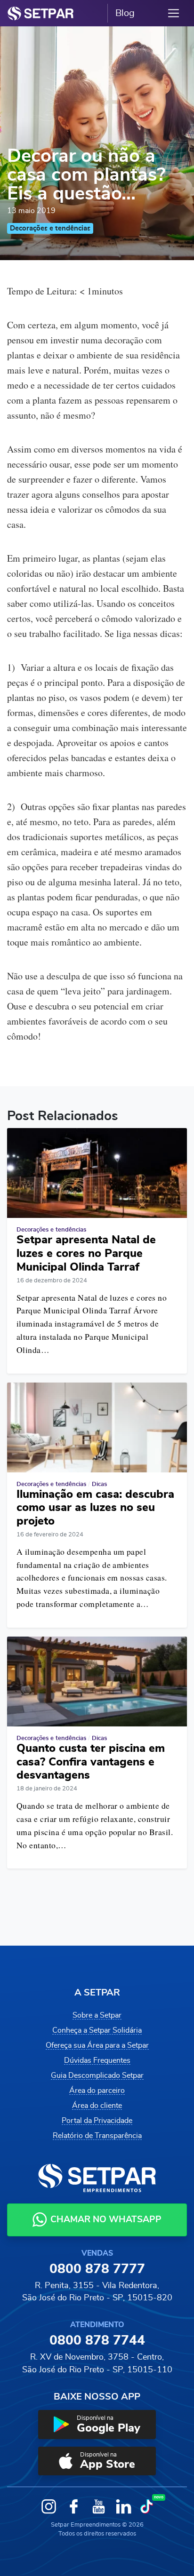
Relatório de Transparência (97, 2136)
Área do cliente (97, 2106)
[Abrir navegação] (174, 13)
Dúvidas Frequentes (97, 2060)
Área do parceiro (97, 2091)
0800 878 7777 (97, 2269)
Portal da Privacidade (97, 2121)
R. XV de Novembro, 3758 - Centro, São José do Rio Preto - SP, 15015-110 (97, 2363)
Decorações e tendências (50, 228)
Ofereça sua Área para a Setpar (97, 2045)
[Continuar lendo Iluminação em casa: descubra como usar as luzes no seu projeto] (97, 1427)
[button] (97, 2425)
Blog (125, 13)
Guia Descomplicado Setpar (97, 2075)
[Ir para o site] (40, 13)
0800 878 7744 (97, 2341)
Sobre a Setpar (97, 2015)
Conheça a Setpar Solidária (97, 2030)
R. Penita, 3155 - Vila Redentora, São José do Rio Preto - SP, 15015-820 (97, 2292)
